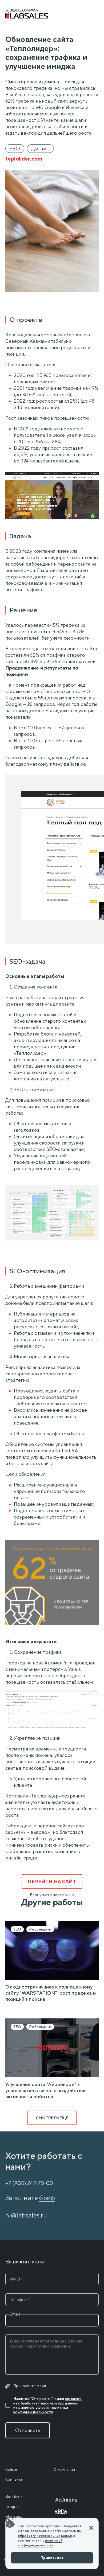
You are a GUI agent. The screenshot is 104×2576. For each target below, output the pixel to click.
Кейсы (11, 2469)
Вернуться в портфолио (52, 1895)
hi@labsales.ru (26, 2215)
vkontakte (14, 2497)
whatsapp (14, 2516)
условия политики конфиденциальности (41, 2410)
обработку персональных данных (45, 2536)
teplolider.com (24, 159)
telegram (13, 2507)
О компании (64, 2469)
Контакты (14, 2479)
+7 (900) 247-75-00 (29, 2183)
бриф (47, 2198)
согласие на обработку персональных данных (47, 2401)
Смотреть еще (52, 2118)
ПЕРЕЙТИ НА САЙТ (52, 1882)
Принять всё (52, 2558)
